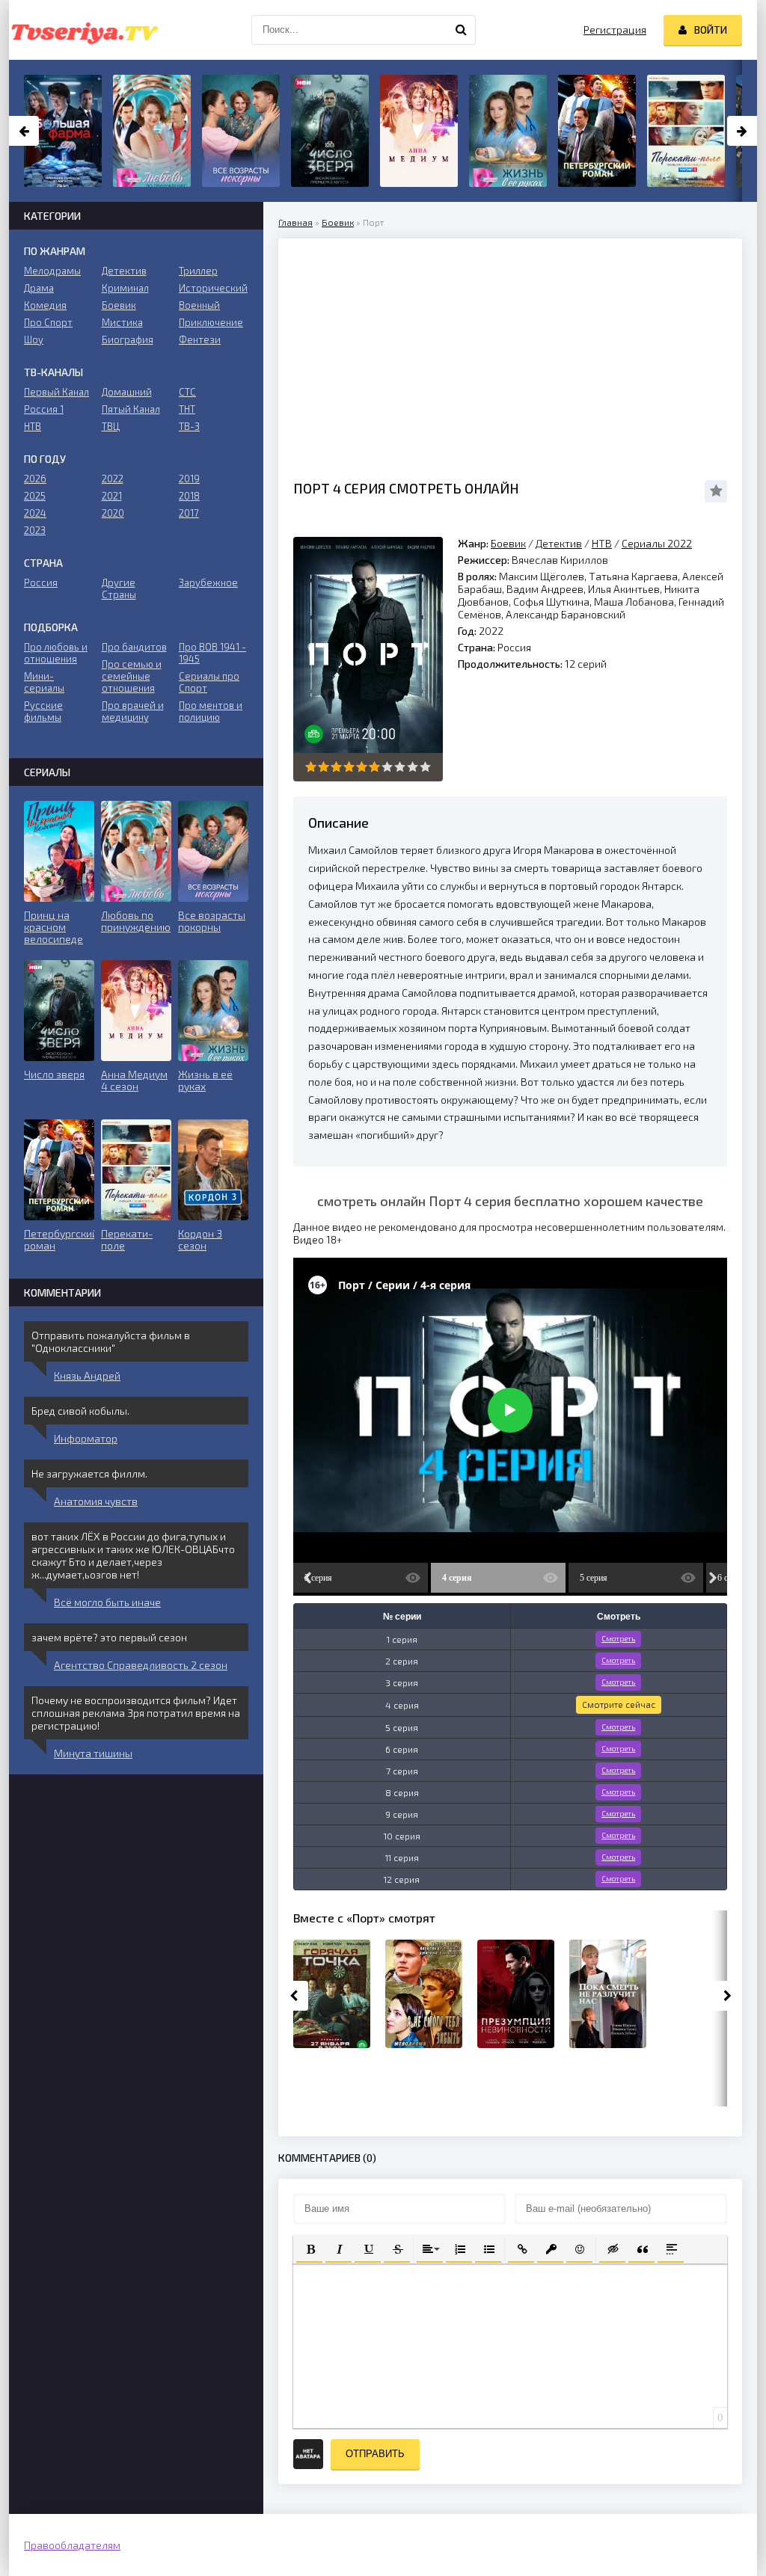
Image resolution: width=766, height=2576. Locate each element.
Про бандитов (134, 647)
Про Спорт (48, 322)
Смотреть (618, 1638)
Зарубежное (208, 582)
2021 (112, 496)
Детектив (559, 543)
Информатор (86, 1438)
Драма (39, 288)
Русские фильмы (43, 711)
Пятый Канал (131, 409)
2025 (35, 496)
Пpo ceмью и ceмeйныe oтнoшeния (132, 676)
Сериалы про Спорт (209, 682)
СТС (187, 392)
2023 (35, 530)
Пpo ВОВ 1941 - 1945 (212, 653)
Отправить (375, 2454)
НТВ (602, 543)
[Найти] (461, 30)
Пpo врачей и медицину (133, 711)
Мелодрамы (52, 271)
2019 (189, 479)
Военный (199, 305)
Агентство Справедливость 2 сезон (141, 1665)
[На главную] (84, 30)
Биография (128, 339)
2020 (113, 513)
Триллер (198, 271)
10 (425, 767)
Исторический (213, 288)
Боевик (338, 222)
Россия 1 (44, 409)
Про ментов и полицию (211, 711)
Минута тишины (93, 1753)
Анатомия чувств (96, 1501)
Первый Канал (56, 392)
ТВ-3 (189, 426)
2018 (189, 496)
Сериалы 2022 (657, 543)
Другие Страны (119, 588)
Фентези (200, 339)
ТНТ (187, 409)
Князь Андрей (87, 1375)
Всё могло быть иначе (107, 1602)
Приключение (211, 322)
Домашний (127, 392)
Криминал (125, 288)
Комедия (45, 305)
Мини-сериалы (44, 682)
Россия (41, 582)
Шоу (34, 339)
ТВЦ (111, 426)
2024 (35, 513)
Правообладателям (72, 2545)
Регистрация (615, 30)
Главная (295, 222)
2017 (189, 513)
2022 (113, 479)
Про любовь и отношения (56, 653)
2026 (35, 479)
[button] (309, 2248)
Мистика (122, 322)
